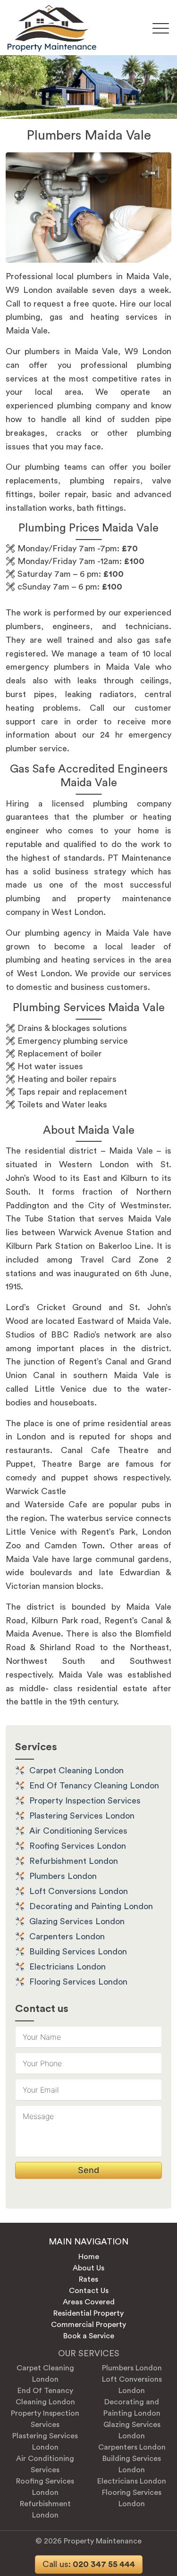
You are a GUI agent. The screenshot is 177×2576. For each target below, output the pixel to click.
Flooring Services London (78, 1982)
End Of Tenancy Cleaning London (94, 1786)
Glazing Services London (77, 1921)
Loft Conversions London (79, 1891)
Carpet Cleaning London (76, 1770)
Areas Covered (89, 2302)
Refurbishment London (74, 1861)
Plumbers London (63, 1876)
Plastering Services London (82, 1816)
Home (89, 2257)
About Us (88, 2268)
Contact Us (89, 2291)
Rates (88, 2279)
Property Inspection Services (85, 1801)
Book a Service (89, 2336)
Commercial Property (88, 2325)
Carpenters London (67, 1936)
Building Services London (78, 1952)
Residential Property (88, 2313)
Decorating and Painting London (91, 1906)
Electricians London (67, 1967)
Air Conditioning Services (78, 1831)
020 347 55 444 (89, 2564)
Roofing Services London (78, 1846)
